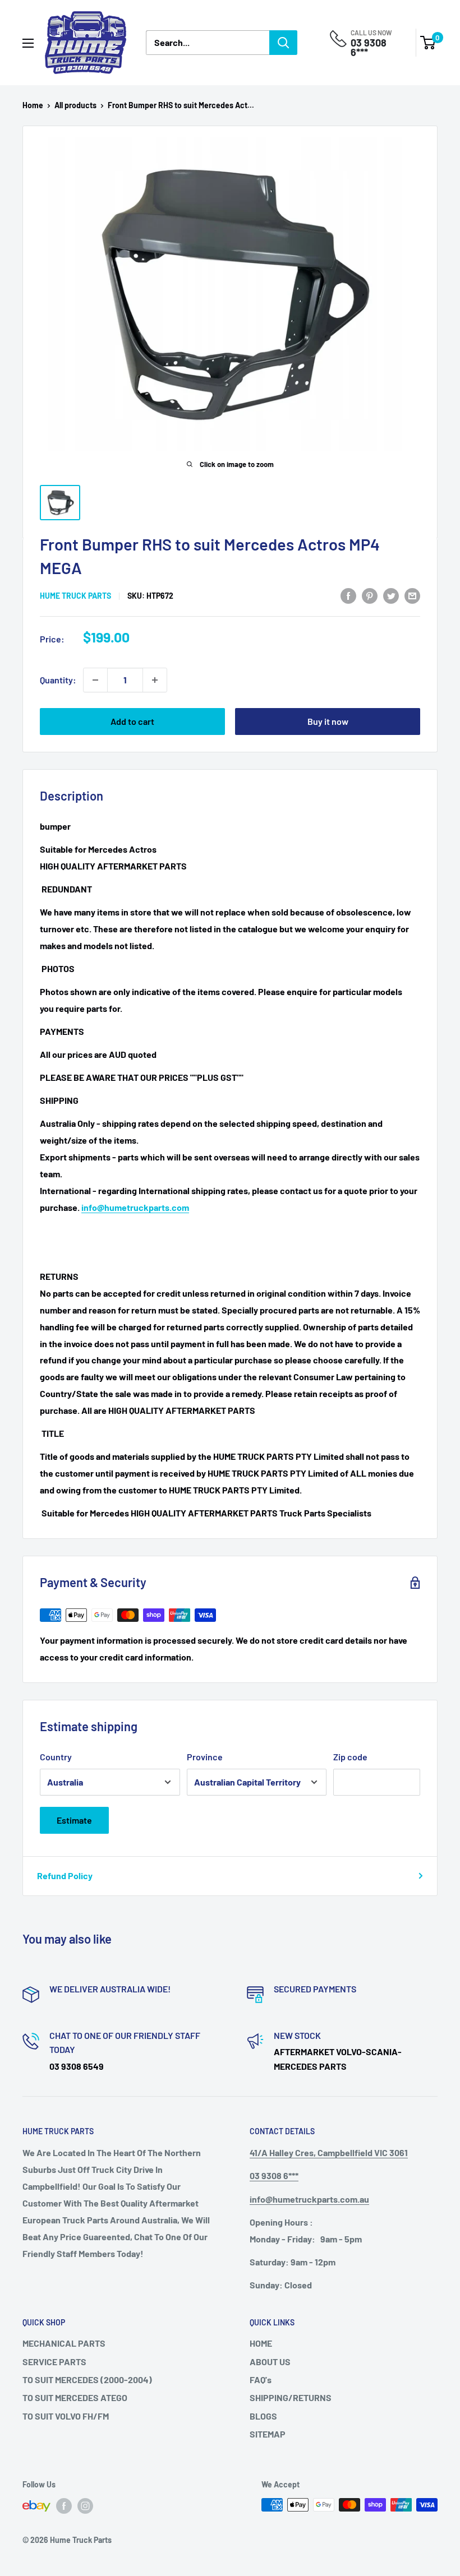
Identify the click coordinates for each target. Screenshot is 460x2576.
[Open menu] (28, 43)
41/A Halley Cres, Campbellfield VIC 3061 (329, 2152)
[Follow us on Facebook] (64, 2506)
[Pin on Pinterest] (370, 595)
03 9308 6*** (369, 47)
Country (56, 1757)
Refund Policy (65, 1876)
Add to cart (132, 721)
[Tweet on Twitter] (391, 595)
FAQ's (261, 2380)
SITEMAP (268, 2434)
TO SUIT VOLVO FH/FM (66, 2416)
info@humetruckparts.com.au (309, 2199)
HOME (261, 2343)
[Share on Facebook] (348, 595)
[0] (428, 43)
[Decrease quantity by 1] (95, 680)
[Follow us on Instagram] (85, 2506)
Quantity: (58, 680)
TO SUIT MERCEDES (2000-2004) (87, 2380)
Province (205, 1757)
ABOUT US (270, 2362)
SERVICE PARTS (54, 2362)
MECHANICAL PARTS (64, 2343)
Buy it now (328, 721)
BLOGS (263, 2416)
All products (75, 105)
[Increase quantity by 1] (155, 680)
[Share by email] (412, 595)
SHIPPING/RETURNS (291, 2397)
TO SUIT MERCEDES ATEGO (75, 2397)
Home (33, 105)
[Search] (283, 43)
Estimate (74, 1820)
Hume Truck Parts (75, 596)
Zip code (350, 1757)
